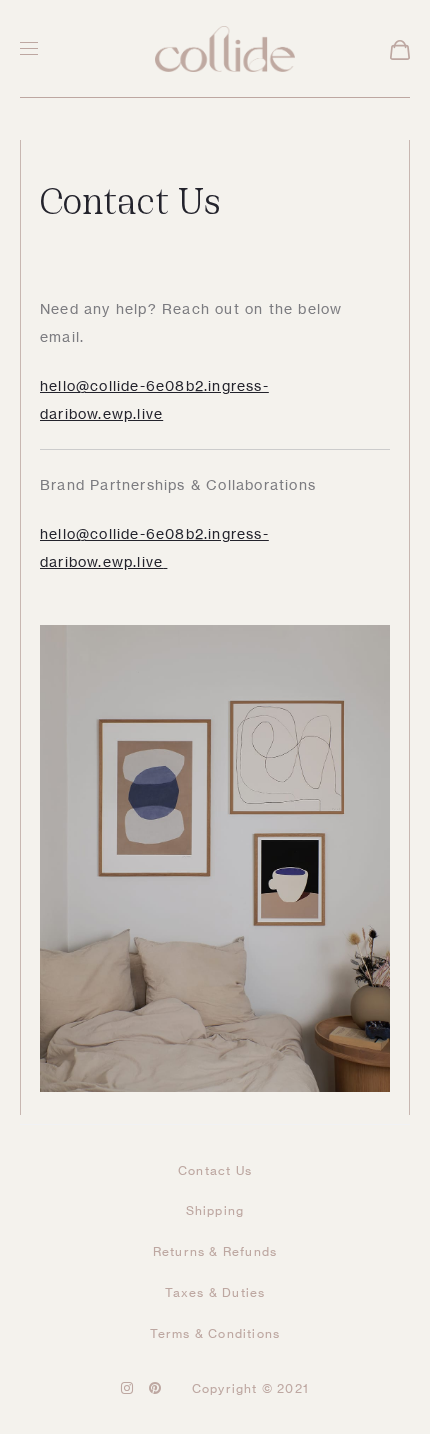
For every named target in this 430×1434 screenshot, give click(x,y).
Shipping (215, 1210)
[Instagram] (127, 1388)
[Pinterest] (155, 1388)
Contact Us (215, 1170)
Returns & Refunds (215, 1251)
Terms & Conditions (215, 1333)
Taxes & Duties (215, 1292)
